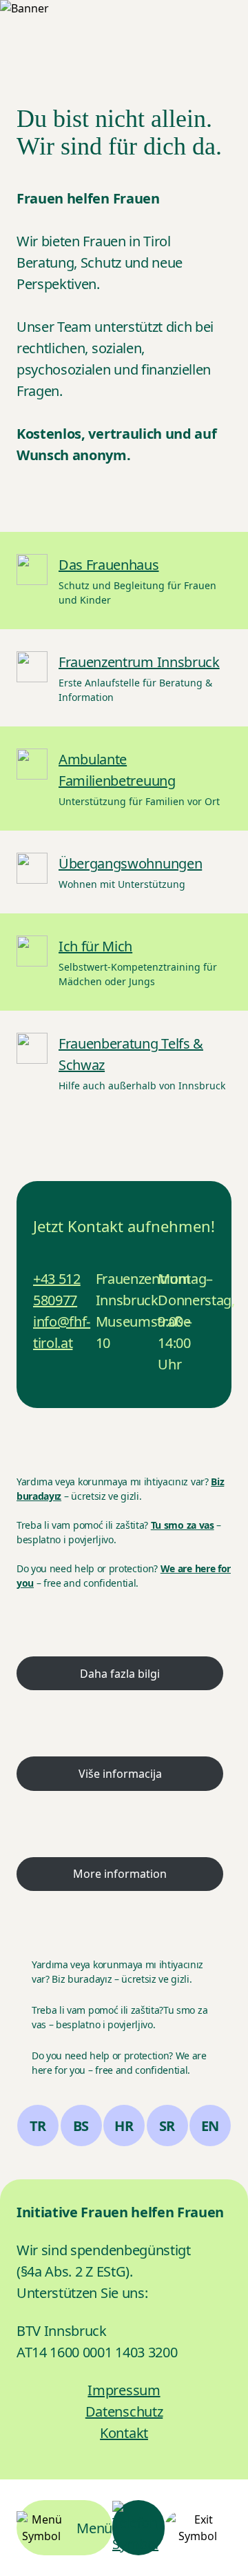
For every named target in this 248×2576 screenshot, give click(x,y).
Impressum (124, 2390)
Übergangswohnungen (130, 863)
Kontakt (124, 2433)
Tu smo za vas (183, 1525)
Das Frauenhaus (109, 565)
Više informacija (120, 1774)
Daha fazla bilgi (120, 1674)
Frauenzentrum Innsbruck (139, 662)
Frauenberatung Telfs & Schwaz (131, 1054)
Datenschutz (124, 2411)
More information (120, 1874)
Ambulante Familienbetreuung (117, 770)
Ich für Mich (95, 946)
